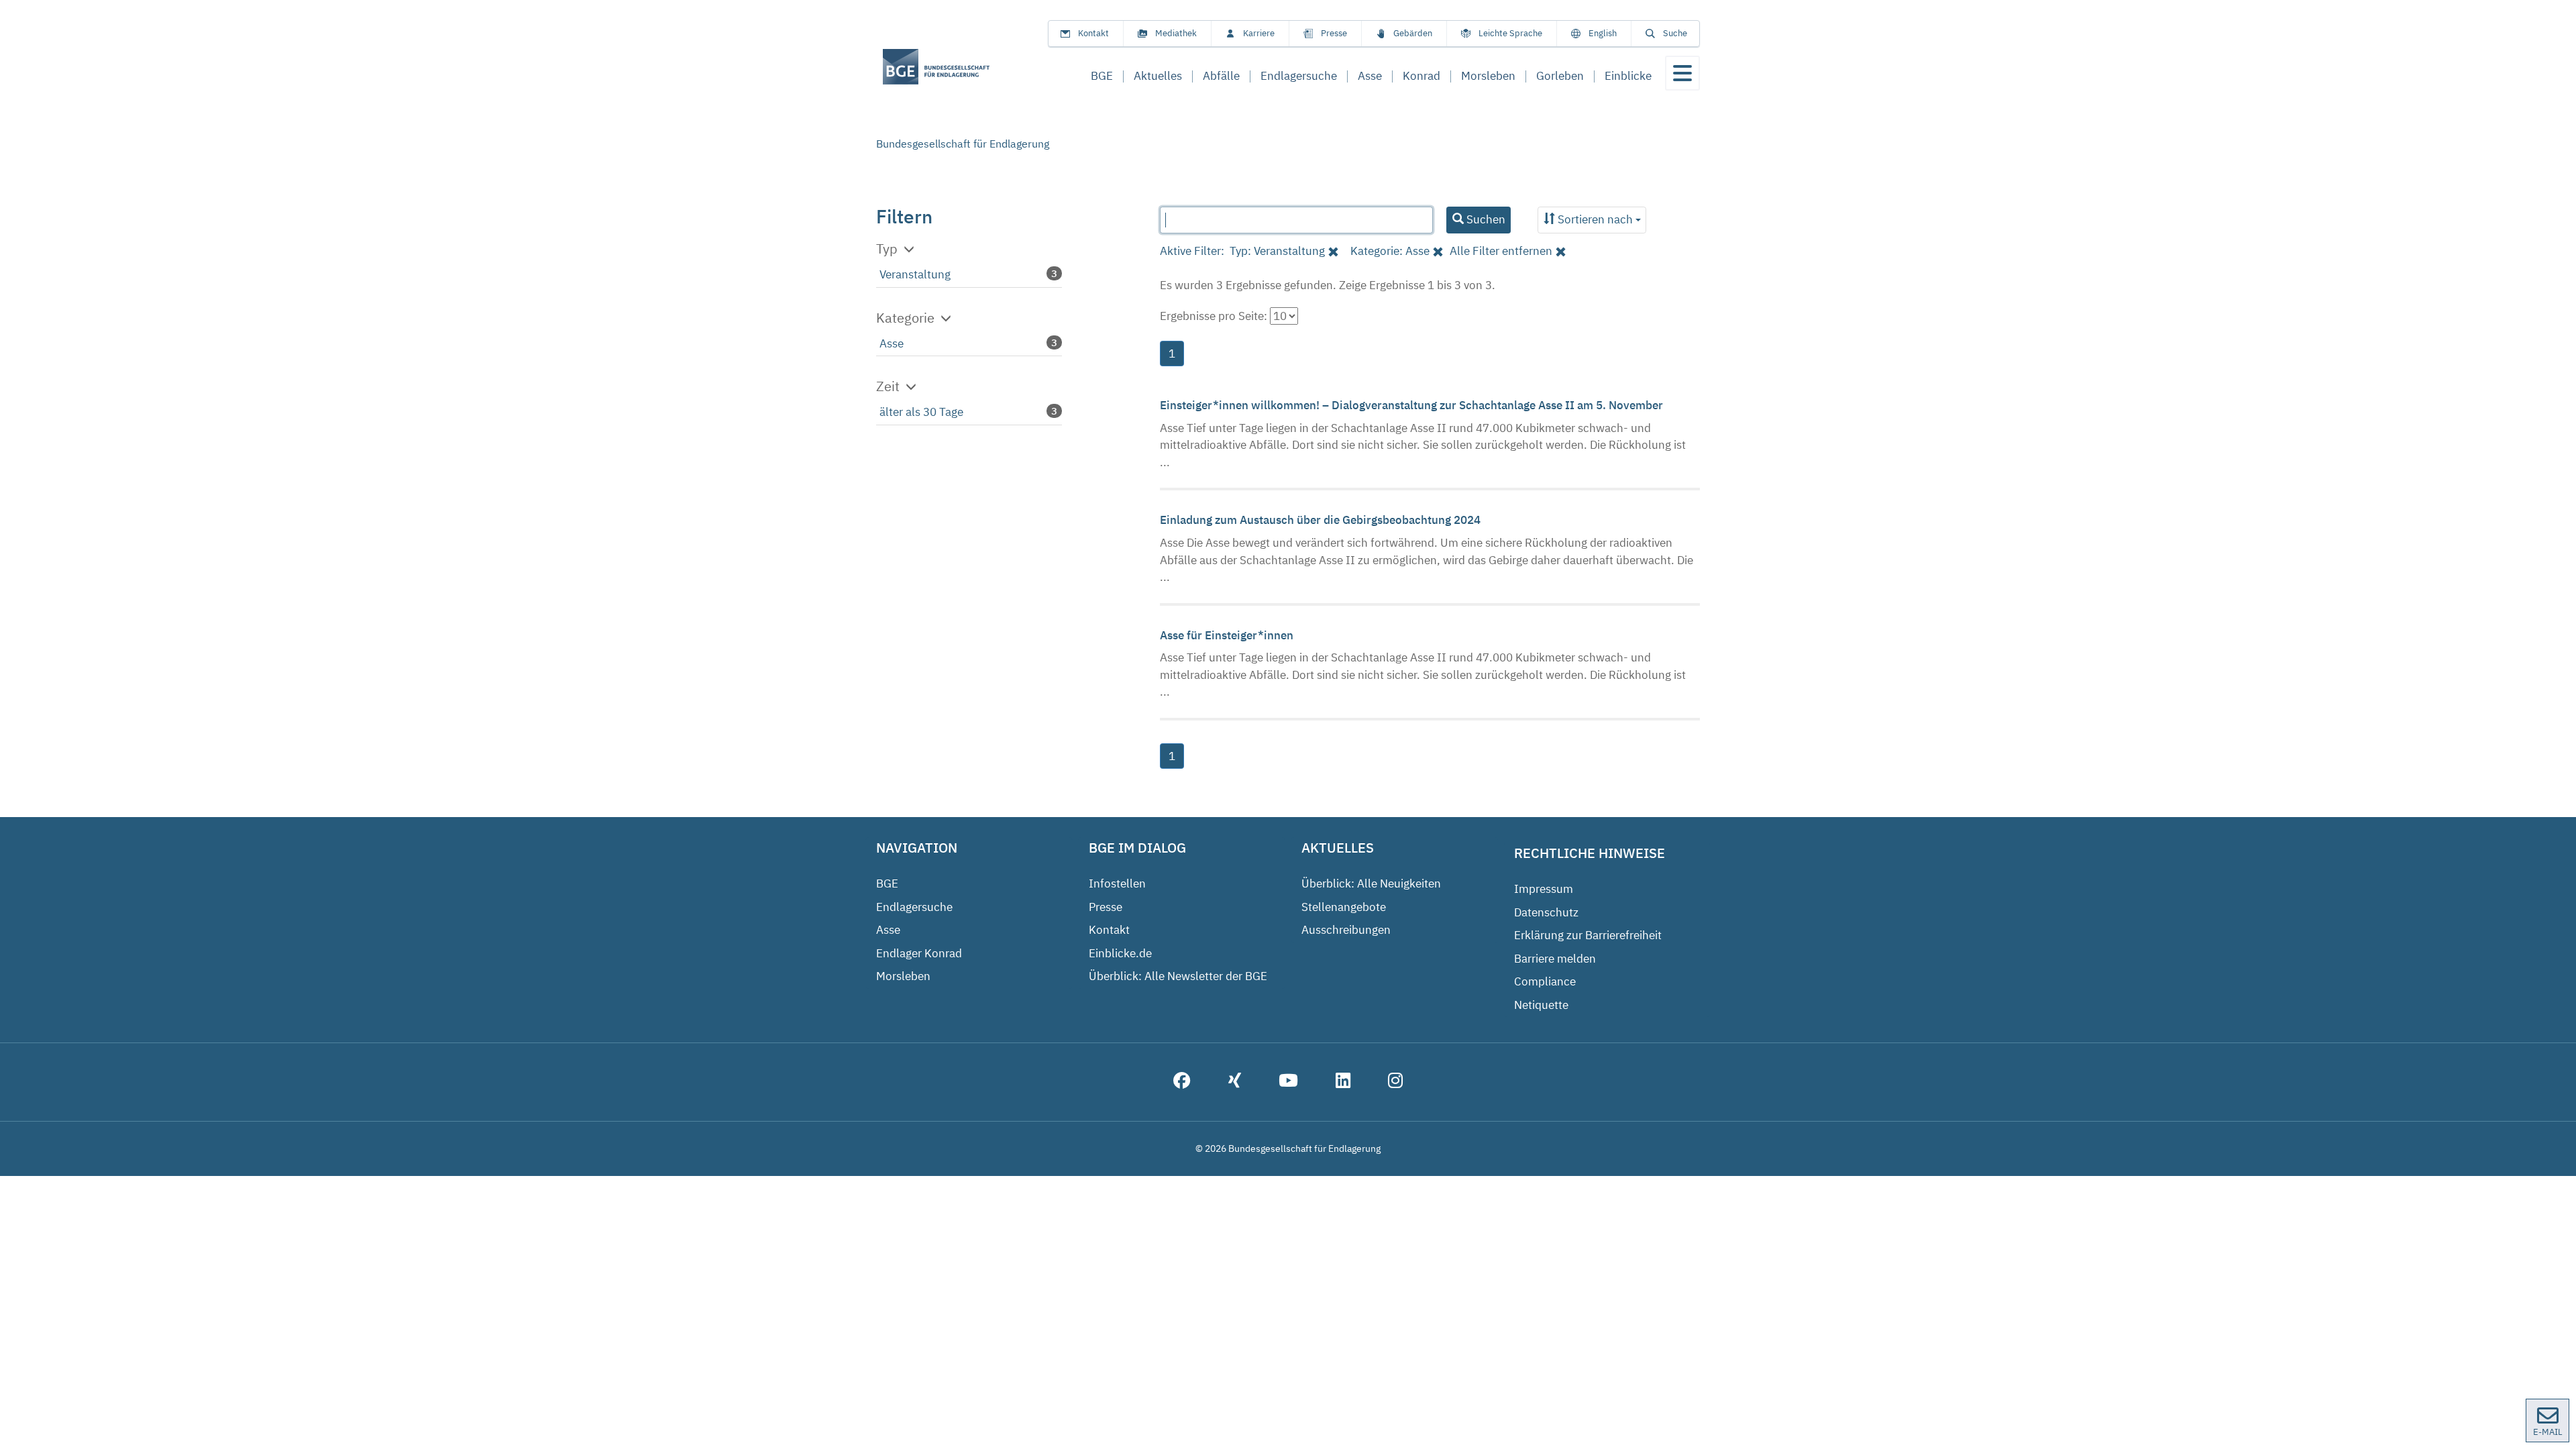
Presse (1334, 33)
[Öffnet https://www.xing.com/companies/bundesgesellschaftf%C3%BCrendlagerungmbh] (1235, 1082)
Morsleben (903, 976)
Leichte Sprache (1510, 33)
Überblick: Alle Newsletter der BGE (1178, 976)
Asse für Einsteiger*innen (1228, 635)
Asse (892, 343)
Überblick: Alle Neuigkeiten (1371, 883)
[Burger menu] (1682, 73)
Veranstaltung (915, 274)
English (1603, 33)
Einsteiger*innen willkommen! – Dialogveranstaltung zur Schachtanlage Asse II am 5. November (1413, 405)
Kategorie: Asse (1390, 251)
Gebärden (1413, 33)
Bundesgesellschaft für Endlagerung (963, 144)
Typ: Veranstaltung (1277, 251)
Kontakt (1093, 33)
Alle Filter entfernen (1501, 251)
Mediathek (1176, 33)
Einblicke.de (1120, 953)
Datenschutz (1546, 912)
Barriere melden (1555, 959)
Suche (1675, 33)
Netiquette (1541, 1005)
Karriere (1259, 33)
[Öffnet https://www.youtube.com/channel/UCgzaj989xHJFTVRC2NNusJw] (1288, 1082)
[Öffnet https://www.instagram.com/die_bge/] (1395, 1082)
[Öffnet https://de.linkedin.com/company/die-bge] (1343, 1082)
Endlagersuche (914, 907)
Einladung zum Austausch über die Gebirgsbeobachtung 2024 (1322, 520)
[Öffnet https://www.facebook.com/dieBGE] (1182, 1082)
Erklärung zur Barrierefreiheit (1588, 935)
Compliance (1545, 981)
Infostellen (1117, 883)
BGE (887, 883)
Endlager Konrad (919, 953)
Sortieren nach (1595, 219)
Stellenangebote (1344, 907)
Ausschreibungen (1346, 930)
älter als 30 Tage (921, 412)
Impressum (1544, 889)
